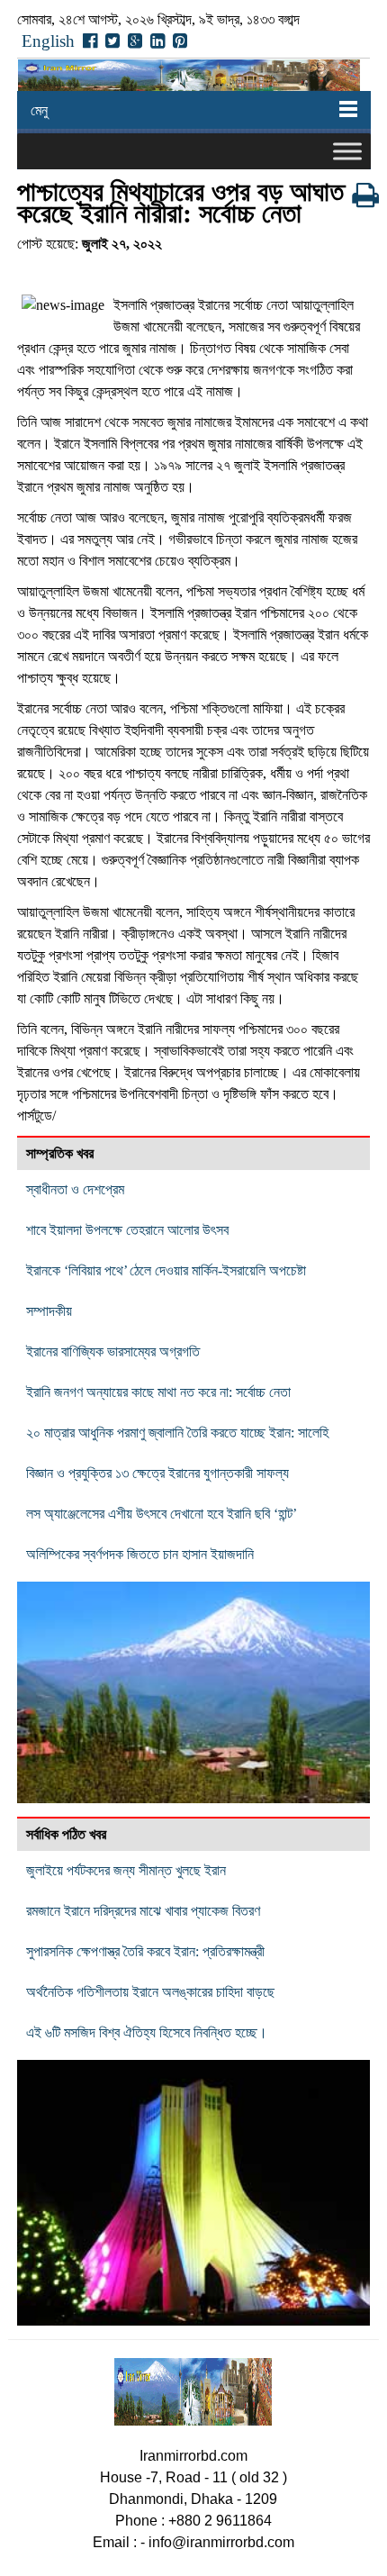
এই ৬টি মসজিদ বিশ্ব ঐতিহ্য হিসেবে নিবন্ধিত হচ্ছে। (147, 2032)
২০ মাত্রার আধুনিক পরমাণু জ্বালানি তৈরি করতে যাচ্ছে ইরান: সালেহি (177, 1433)
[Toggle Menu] (347, 152)
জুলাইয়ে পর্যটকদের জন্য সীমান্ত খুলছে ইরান (126, 1870)
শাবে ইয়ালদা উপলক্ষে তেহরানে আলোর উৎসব (127, 1230)
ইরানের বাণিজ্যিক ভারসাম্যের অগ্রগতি (113, 1351)
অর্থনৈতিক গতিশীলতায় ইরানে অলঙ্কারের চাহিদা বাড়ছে (150, 1992)
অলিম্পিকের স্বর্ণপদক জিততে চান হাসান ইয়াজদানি (140, 1554)
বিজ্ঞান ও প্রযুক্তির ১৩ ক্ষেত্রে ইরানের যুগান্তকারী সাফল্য (157, 1473)
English (48, 41)
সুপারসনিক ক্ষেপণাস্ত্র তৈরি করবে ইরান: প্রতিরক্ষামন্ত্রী (145, 1951)
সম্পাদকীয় (49, 1311)
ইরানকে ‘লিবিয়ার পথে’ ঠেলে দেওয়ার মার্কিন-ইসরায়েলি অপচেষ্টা (166, 1270)
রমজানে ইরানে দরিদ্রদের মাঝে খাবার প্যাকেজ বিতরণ (143, 1911)
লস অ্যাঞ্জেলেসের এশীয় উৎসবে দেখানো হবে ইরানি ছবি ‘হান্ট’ (162, 1514)
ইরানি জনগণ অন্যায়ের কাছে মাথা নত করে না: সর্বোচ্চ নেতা (158, 1392)
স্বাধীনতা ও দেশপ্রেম (75, 1189)
